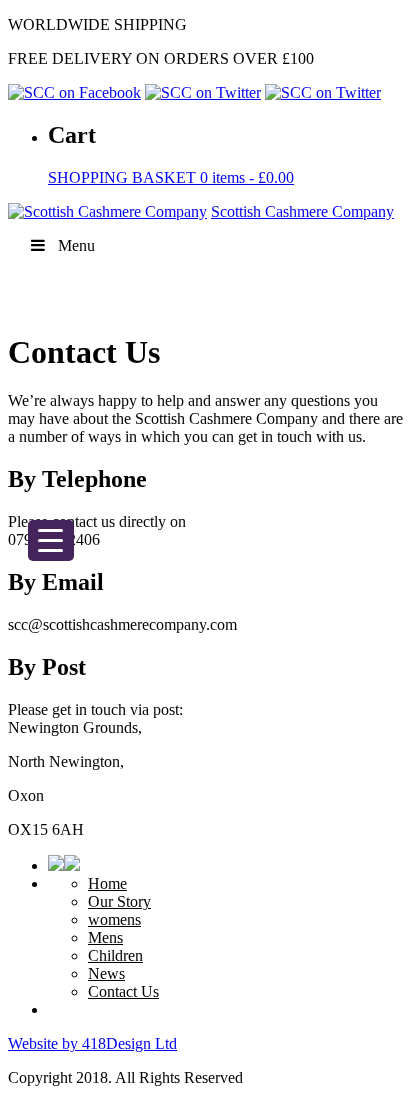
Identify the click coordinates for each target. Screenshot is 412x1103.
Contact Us (123, 991)
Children (115, 955)
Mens (105, 937)
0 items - (171, 177)
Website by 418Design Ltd (92, 1043)
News (106, 973)
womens (114, 919)
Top (389, 1075)
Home (107, 883)
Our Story (119, 901)
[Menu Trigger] (51, 540)
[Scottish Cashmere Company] (107, 211)
